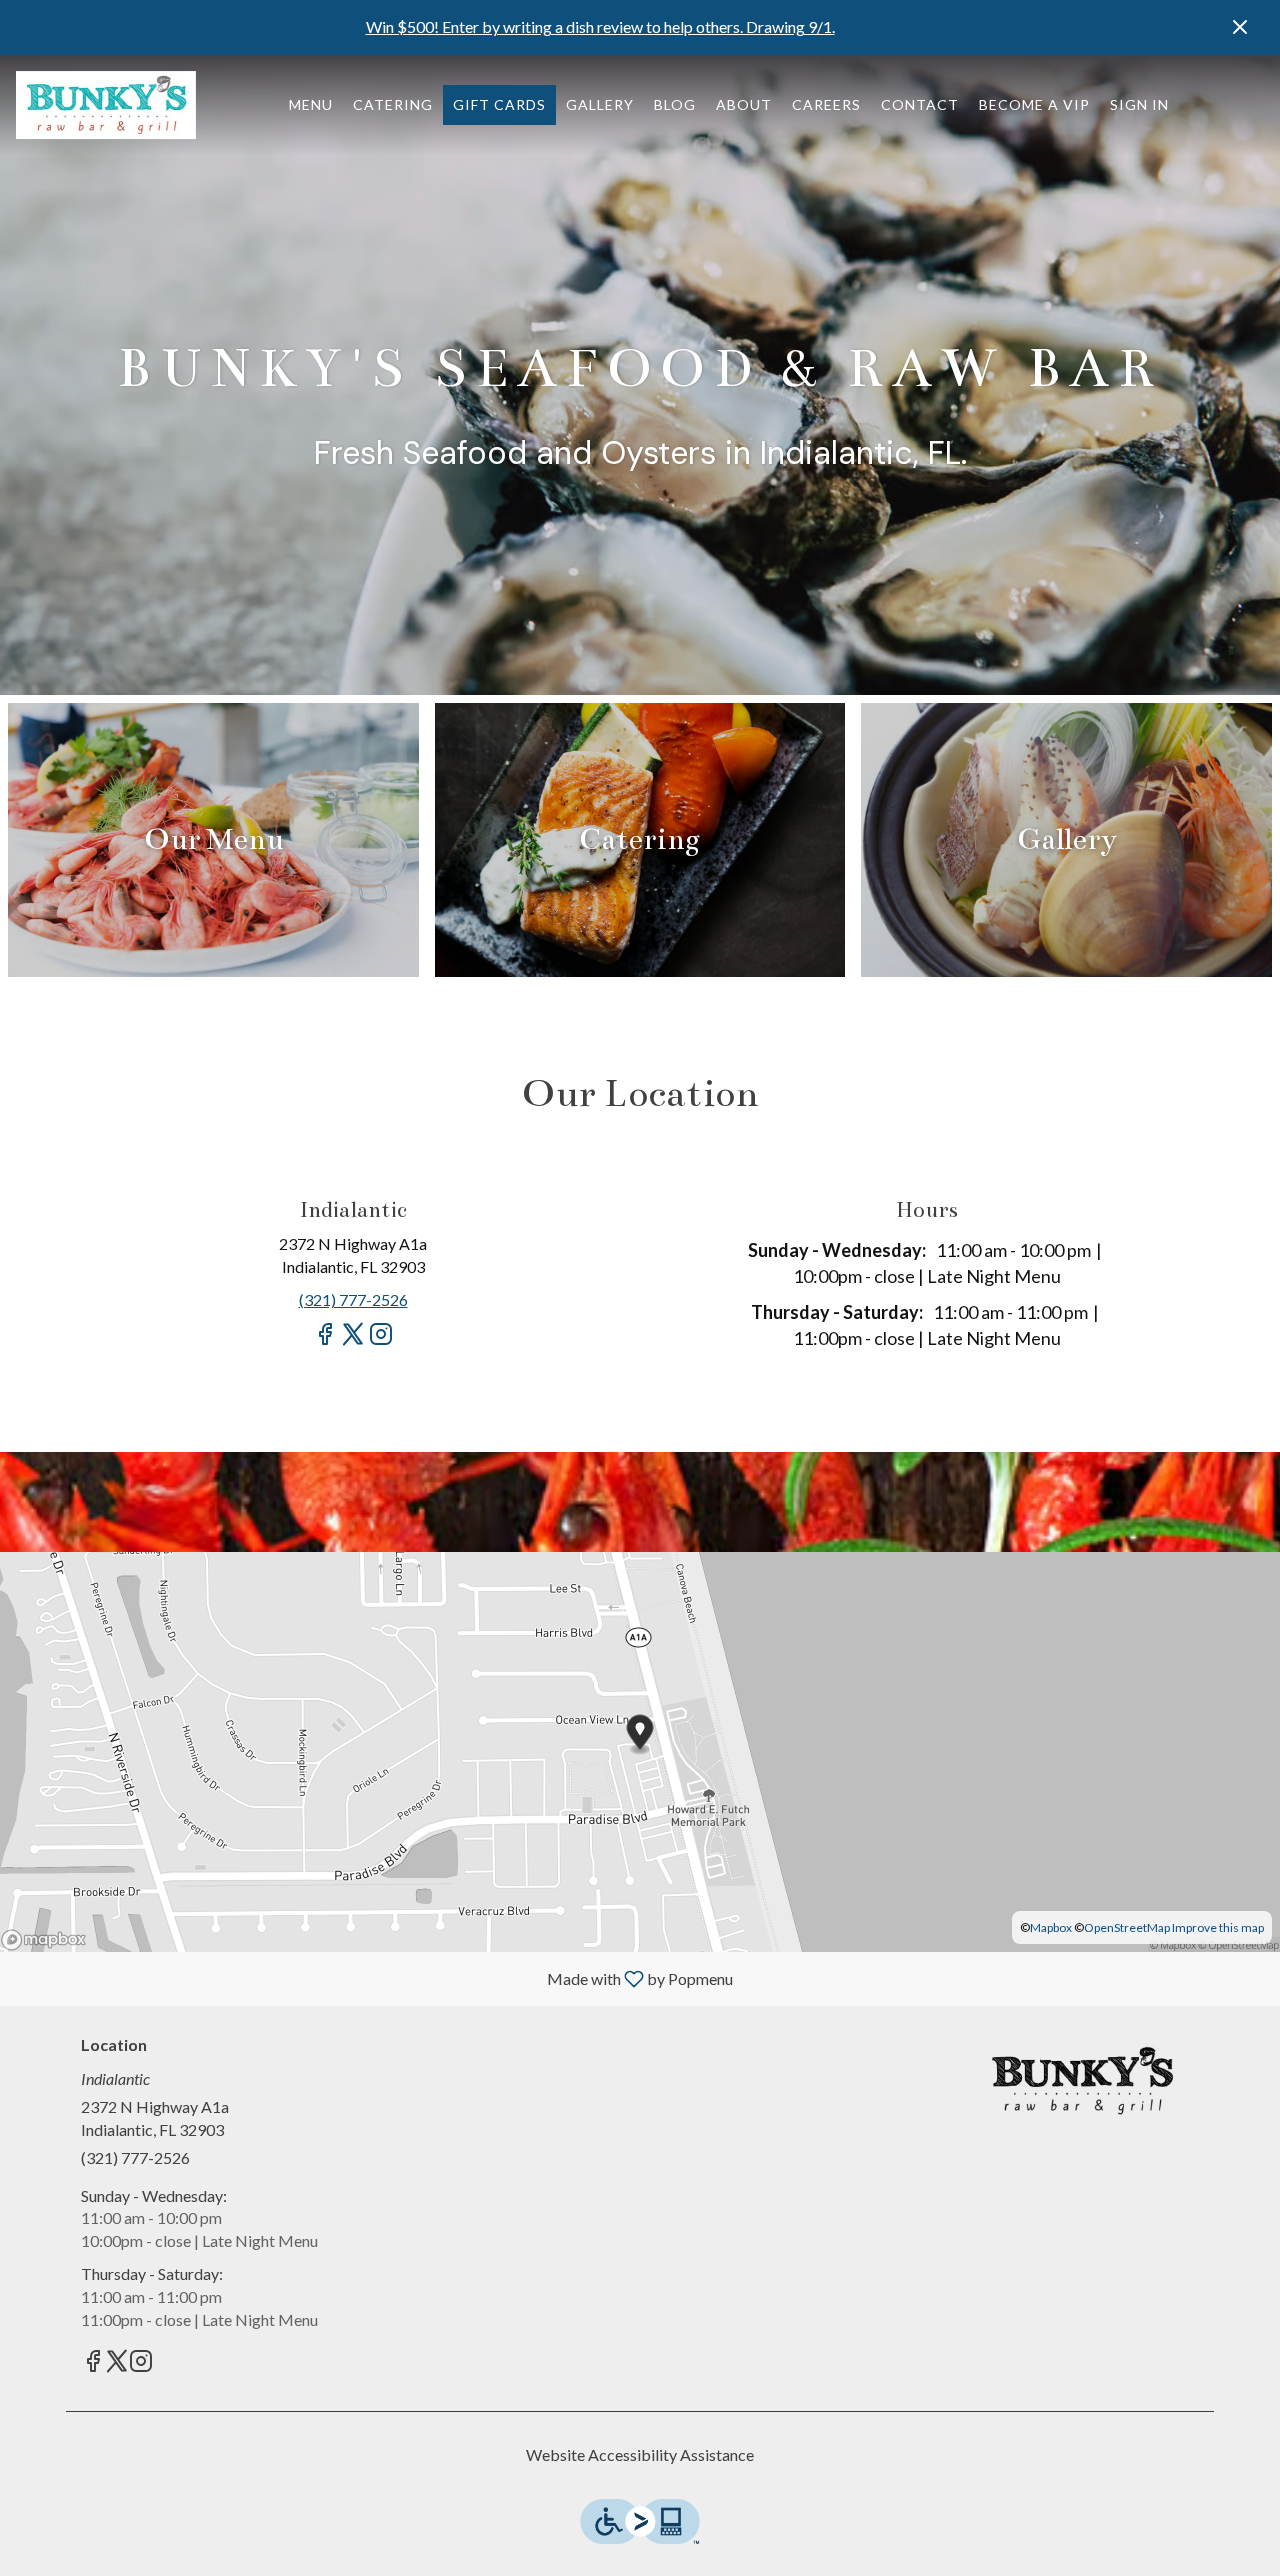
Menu (311, 104)
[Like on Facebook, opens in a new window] (325, 1342)
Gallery (600, 104)
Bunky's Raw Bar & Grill (1082, 2081)
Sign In (1139, 104)
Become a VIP (1034, 104)
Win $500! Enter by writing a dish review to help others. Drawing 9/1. (600, 26)
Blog (675, 104)
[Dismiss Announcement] (1240, 27)
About (744, 104)
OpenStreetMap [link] (1127, 1927)
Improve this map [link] (1218, 1927)
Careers (826, 104)
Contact (920, 104)
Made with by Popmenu (374, 1978)
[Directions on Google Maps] (640, 1749)
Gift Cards (499, 104)
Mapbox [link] (1051, 1927)
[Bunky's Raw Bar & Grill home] (106, 105)
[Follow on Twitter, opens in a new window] (353, 1342)
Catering (393, 104)
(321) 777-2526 (135, 2157)
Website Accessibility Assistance (640, 2454)
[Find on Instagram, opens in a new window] (381, 1342)
